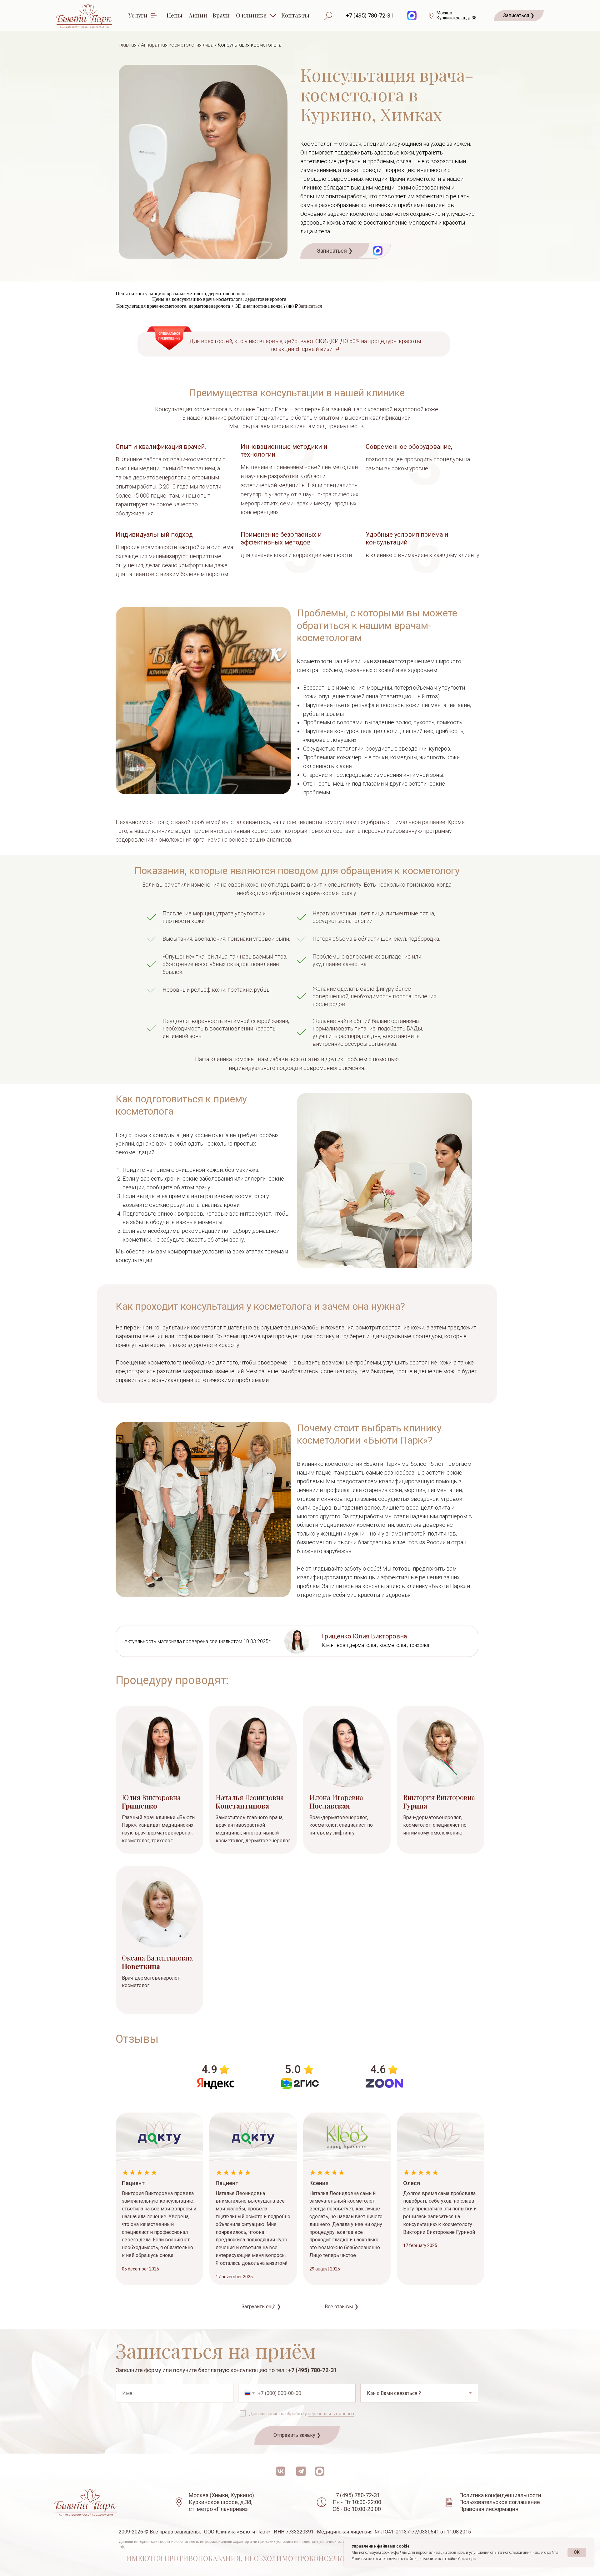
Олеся (412, 2183)
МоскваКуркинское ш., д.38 (457, 15)
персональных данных (331, 2414)
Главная (128, 45)
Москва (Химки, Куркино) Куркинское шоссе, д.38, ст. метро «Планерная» (221, 2502)
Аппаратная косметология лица (177, 45)
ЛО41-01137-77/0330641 (410, 2532)
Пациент (133, 2183)
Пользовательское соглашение (500, 2502)
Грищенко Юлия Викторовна (364, 1636)
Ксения (319, 2183)
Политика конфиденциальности (500, 2495)
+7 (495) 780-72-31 (370, 15)
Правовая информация (489, 2509)
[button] (519, 16)
